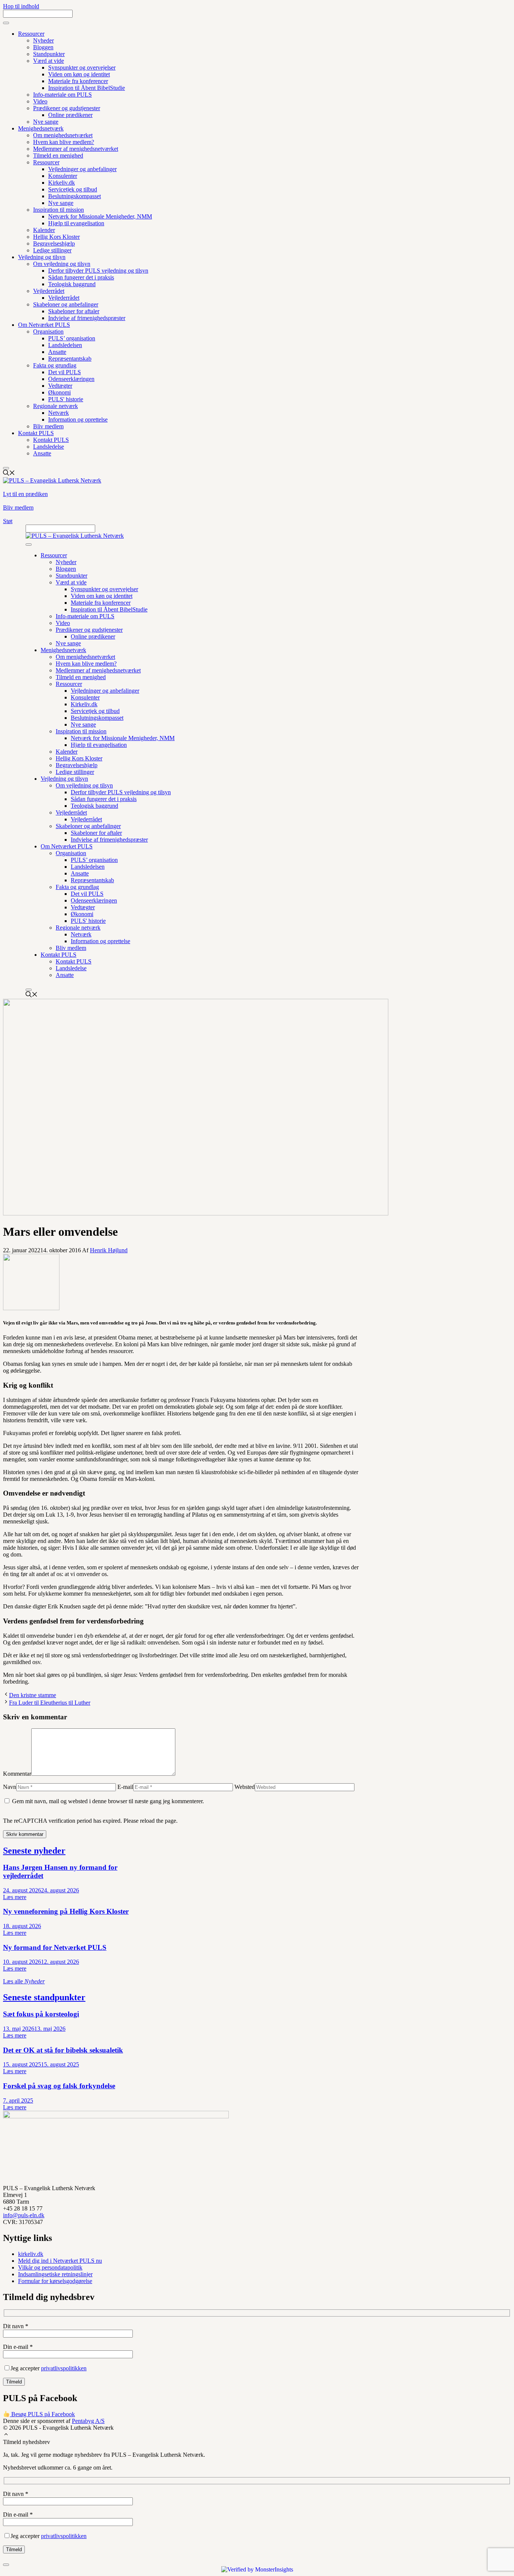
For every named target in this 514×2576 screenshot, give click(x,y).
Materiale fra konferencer (78, 81)
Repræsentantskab (70, 359)
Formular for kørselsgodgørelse (55, 2281)
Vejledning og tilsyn (42, 257)
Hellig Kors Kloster (56, 237)
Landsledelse (49, 447)
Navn (10, 1787)
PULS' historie (66, 399)
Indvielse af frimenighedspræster (87, 318)
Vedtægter (60, 386)
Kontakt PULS (36, 433)
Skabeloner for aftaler (74, 311)
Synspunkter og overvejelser (82, 68)
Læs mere (15, 1897)
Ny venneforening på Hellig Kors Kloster (66, 1911)
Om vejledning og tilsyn (62, 264)
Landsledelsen (65, 345)
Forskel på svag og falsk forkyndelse (59, 2086)
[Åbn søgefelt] (9, 474)
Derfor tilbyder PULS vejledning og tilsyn (98, 271)
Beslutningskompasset (75, 196)
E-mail (125, 1787)
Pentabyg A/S (88, 2421)
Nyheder (43, 40)
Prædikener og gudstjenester (67, 108)
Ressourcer (31, 34)
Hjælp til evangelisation (76, 223)
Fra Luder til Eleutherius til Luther (50, 1703)
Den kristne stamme (33, 1695)
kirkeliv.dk (31, 2254)
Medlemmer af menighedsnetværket (76, 149)
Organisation (48, 331)
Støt (8, 521)
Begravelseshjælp (54, 243)
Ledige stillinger (52, 250)
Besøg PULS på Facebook (42, 2414)
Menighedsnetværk (41, 128)
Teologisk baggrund (72, 284)
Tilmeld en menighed (58, 156)
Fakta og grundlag (55, 365)
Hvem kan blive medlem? (64, 142)
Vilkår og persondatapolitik (50, 2267)
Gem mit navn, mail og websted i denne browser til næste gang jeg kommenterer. (108, 1801)
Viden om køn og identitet (79, 74)
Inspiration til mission (59, 210)
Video (40, 101)
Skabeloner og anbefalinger (66, 304)
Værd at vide (49, 61)
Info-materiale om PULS (62, 95)
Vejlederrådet (49, 291)
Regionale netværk (56, 406)
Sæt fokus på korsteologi (41, 2014)
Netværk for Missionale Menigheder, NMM (100, 216)
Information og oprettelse (78, 419)
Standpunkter (49, 54)
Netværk (59, 413)
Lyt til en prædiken (25, 494)
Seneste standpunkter (44, 1997)
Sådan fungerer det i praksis (81, 277)
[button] (6, 2435)
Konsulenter (63, 176)
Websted (245, 1787)
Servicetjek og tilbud (73, 189)
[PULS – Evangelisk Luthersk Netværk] (75, 536)
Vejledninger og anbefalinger (82, 169)
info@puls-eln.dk (24, 2215)
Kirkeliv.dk (62, 183)
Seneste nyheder (34, 1851)
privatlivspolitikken (64, 2368)
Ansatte (57, 352)
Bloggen (43, 47)
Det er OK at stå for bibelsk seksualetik (63, 2050)
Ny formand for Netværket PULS (55, 1947)
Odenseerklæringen (71, 379)
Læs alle (24, 1981)
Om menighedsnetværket (63, 135)
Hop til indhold (21, 6)
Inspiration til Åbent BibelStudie (87, 88)
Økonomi (59, 392)
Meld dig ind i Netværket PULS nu (60, 2261)
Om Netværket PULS (44, 325)
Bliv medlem (48, 426)
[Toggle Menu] (6, 23)
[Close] (6, 468)
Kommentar (17, 1774)
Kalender (44, 230)
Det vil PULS (65, 372)
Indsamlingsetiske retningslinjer (55, 2274)
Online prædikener (70, 115)
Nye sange (46, 122)
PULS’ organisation (72, 338)
